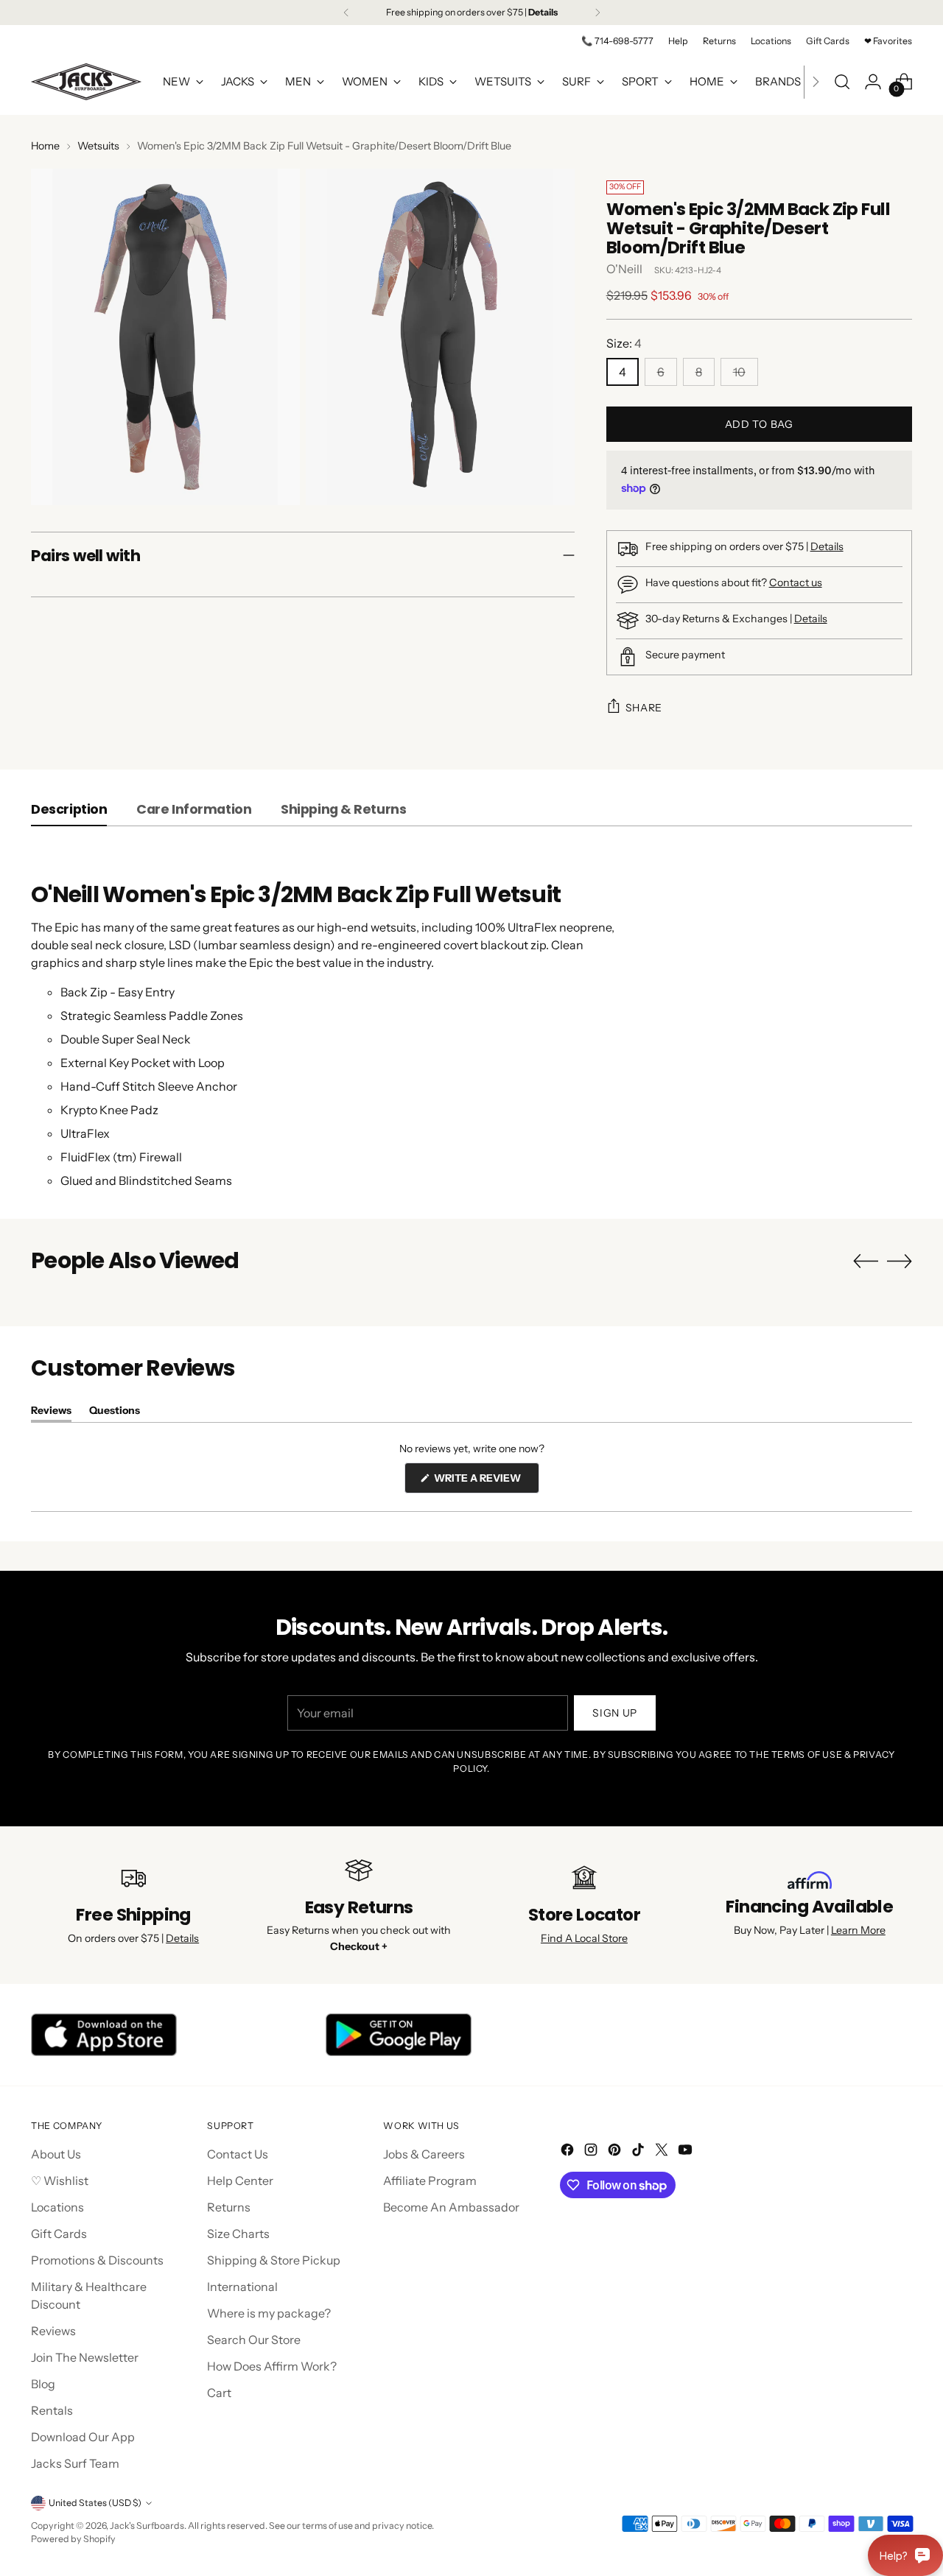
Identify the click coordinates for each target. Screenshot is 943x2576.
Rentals (52, 2410)
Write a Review (485, 1482)
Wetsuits (98, 146)
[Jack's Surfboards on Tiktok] (639, 2152)
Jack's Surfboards (147, 2526)
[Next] (597, 13)
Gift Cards (59, 2234)
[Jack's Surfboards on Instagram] (592, 2152)
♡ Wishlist (60, 2181)
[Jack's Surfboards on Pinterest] (616, 2152)
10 (739, 372)
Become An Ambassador (451, 2207)
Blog (43, 2384)
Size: (624, 343)
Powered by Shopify (73, 2539)
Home (45, 146)
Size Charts (238, 2234)
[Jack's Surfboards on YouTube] (687, 2152)
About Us (56, 2154)
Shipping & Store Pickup (274, 2260)
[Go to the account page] (873, 82)
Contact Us (238, 2154)
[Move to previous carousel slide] (866, 1261)
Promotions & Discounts (97, 2260)
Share (644, 708)
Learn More (858, 1930)
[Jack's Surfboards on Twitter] (663, 2152)
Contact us (796, 583)
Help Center (240, 2181)
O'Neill (624, 269)
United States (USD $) (95, 2503)
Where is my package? (269, 2313)
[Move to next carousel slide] (900, 1261)
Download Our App (83, 2437)
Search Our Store (254, 2340)
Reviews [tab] (51, 1413)
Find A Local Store (584, 1938)
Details (827, 546)
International (242, 2287)
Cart (219, 2393)
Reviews (53, 2331)
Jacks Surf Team (75, 2463)
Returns (229, 2207)
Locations (57, 2207)
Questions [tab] (115, 1413)
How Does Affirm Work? (272, 2366)
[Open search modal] (842, 82)
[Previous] (346, 13)
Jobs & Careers (424, 2154)
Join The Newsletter (85, 2357)
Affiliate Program (430, 2181)
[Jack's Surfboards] (86, 82)
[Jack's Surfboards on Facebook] (569, 2152)
